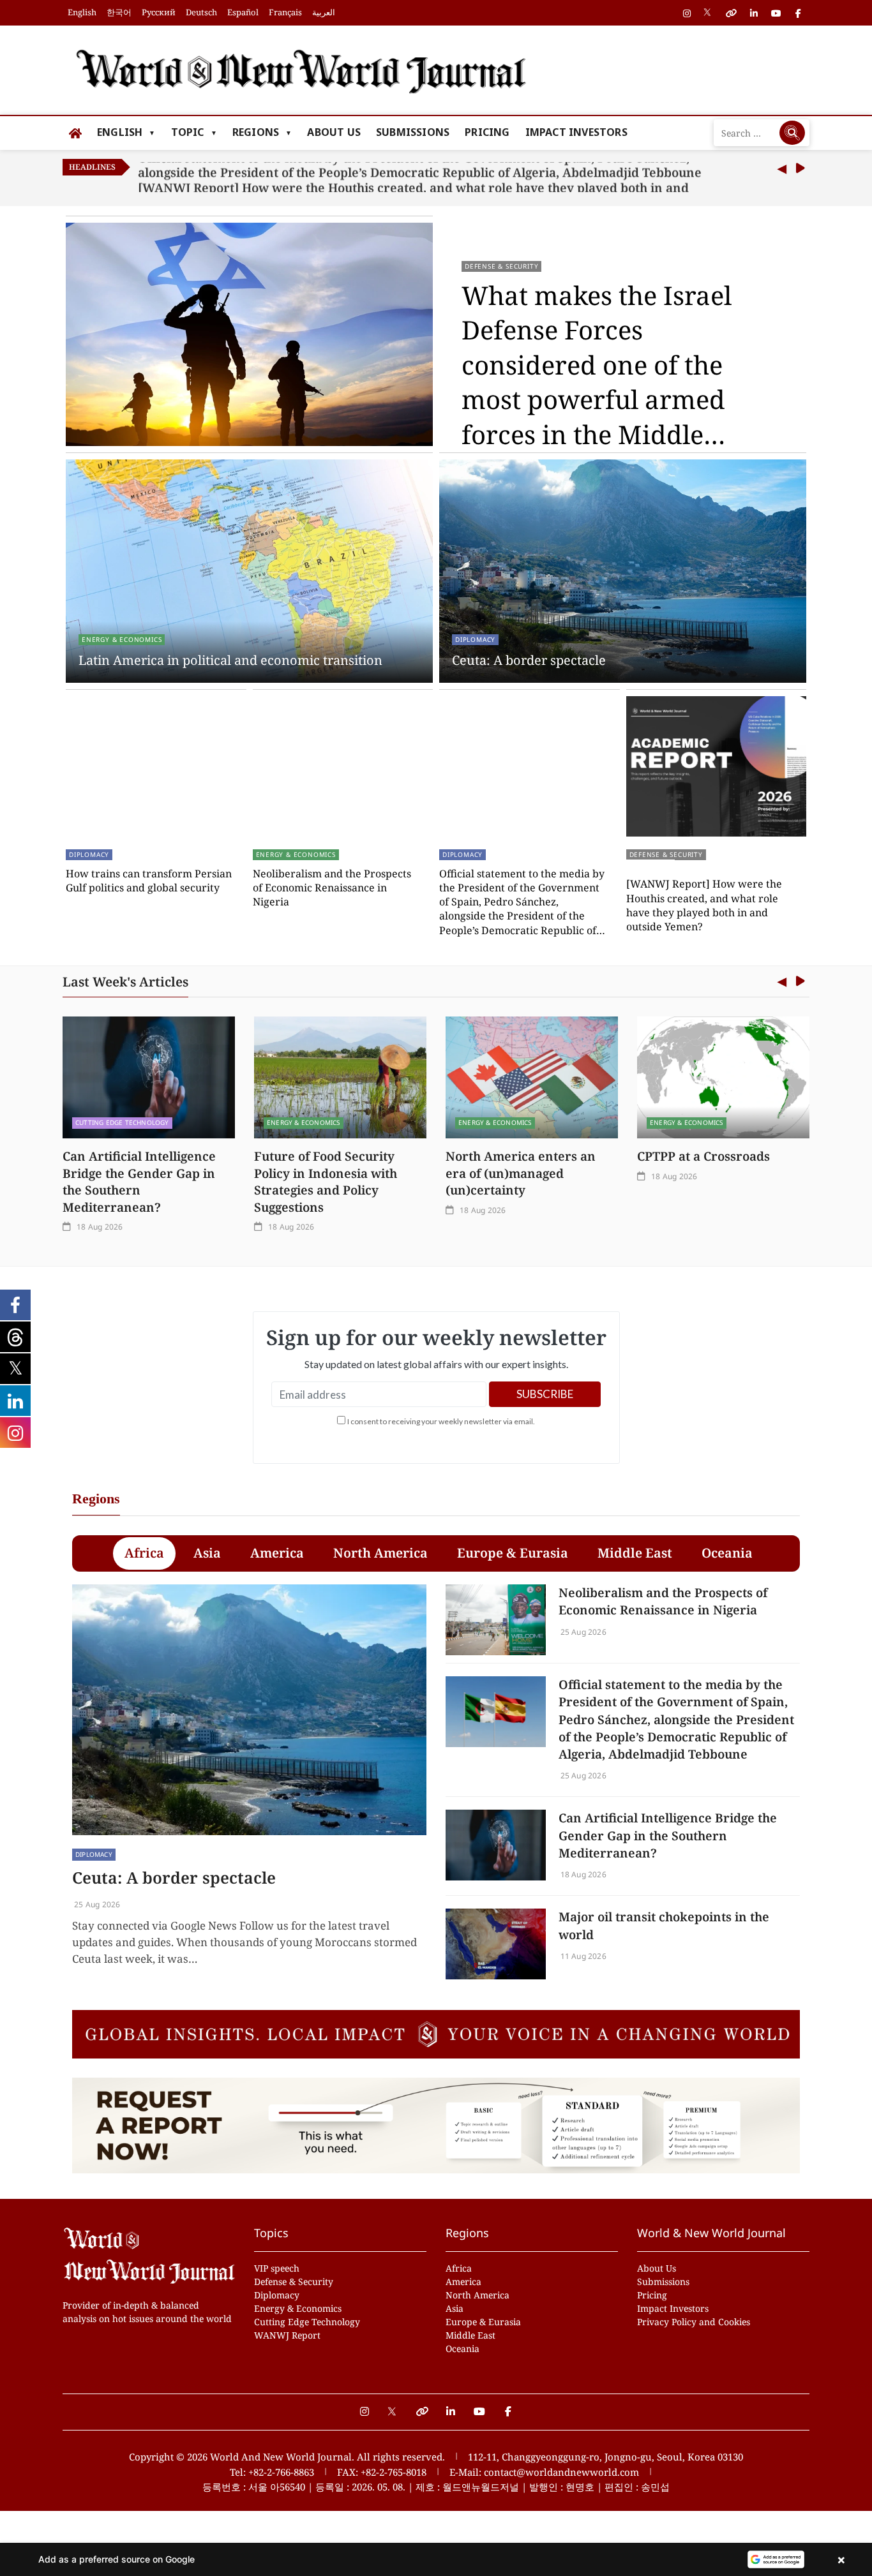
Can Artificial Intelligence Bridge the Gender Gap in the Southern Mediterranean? (139, 1181)
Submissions (413, 132)
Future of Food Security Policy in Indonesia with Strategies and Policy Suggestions (326, 1181)
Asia (455, 2308)
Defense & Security (501, 266)
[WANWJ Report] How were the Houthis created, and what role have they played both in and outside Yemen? (413, 177)
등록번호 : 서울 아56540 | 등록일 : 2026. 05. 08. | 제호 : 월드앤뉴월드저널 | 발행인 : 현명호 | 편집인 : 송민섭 (436, 2487)
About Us (334, 132)
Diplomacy (475, 639)
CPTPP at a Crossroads (703, 1156)
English (82, 12)
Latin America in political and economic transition (230, 660)
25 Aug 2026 (96, 1904)
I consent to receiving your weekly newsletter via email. (441, 1421)
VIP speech (277, 2268)
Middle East (470, 2335)
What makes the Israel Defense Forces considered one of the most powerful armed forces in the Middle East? (597, 365)
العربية (324, 12)
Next (800, 169)
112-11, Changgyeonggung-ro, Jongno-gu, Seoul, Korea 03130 (605, 2457)
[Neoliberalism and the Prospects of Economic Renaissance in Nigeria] (496, 1620)
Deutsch (201, 12)
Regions (256, 132)
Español (243, 12)
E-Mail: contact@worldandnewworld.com (544, 2472)
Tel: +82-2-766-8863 (272, 2472)
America (463, 2282)
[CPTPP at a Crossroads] (723, 1077)
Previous (782, 169)
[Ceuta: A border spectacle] (249, 1710)
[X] (393, 2405)
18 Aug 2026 (99, 1227)
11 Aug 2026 (583, 1956)
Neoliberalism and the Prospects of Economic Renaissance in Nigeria (332, 888)
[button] (436, 2559)
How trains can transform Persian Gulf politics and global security (149, 881)
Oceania (462, 2349)
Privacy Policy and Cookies (694, 2322)
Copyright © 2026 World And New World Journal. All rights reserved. (287, 2457)
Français (285, 12)
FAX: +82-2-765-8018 (382, 2472)
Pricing (487, 132)
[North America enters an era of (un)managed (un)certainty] (532, 1077)
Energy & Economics (122, 639)
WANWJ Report (287, 2335)
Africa (459, 2268)
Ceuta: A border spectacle (529, 660)
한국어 (119, 12)
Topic (188, 132)
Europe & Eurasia (483, 2322)
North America (477, 2295)
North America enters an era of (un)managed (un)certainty (521, 1173)
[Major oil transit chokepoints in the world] (496, 1944)
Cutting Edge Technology (122, 1122)
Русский (159, 12)
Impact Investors (576, 132)
